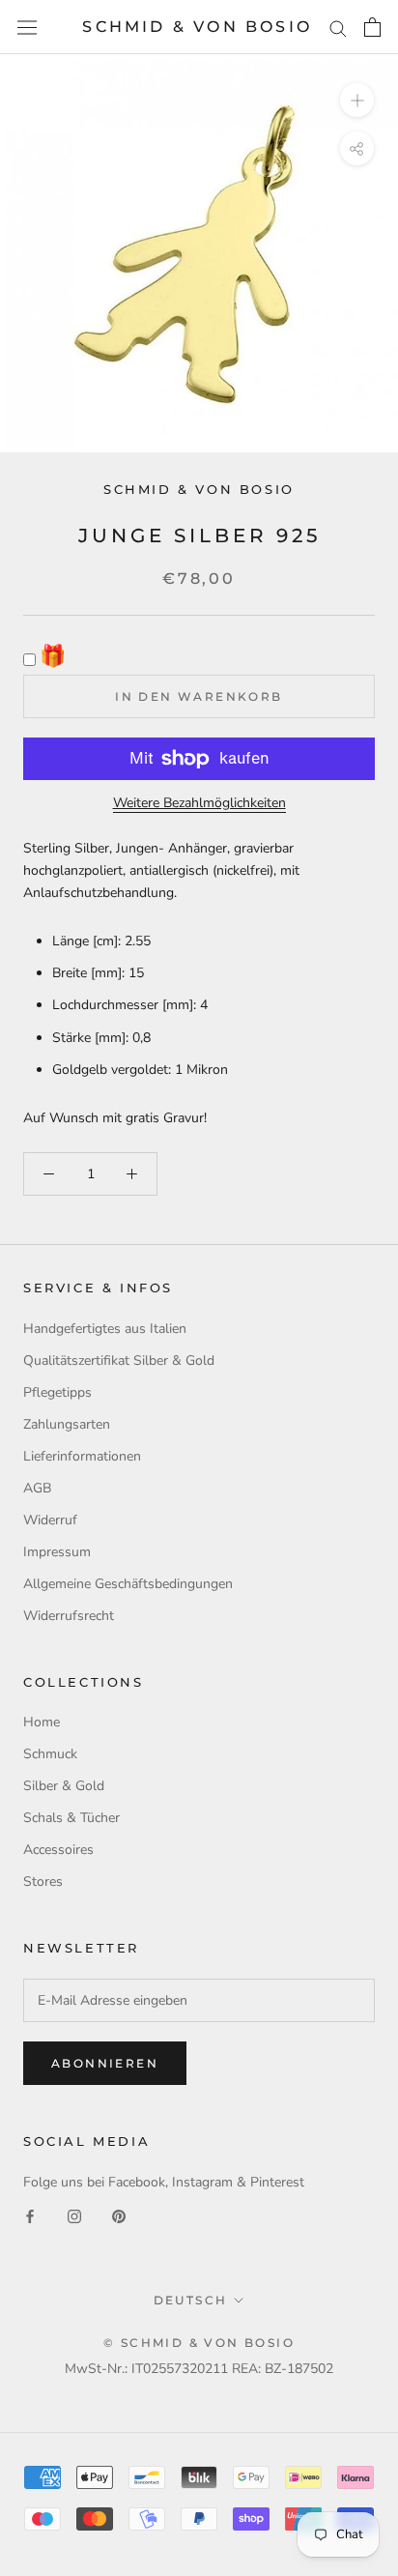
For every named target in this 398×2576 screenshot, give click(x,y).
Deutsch (191, 2300)
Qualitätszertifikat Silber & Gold (119, 1360)
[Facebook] (30, 2215)
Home (42, 1722)
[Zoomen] (357, 100)
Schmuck (50, 1754)
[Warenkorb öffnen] (372, 27)
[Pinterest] (119, 2215)
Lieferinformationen (82, 1456)
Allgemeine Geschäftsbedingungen (128, 1584)
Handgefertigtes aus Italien (105, 1329)
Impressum (57, 1552)
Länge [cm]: (86, 941)
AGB (37, 1488)
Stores (43, 1881)
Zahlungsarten (67, 1424)
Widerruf (50, 1520)
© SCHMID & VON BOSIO (199, 2343)
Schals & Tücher (71, 1818)
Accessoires (58, 1850)
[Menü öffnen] (27, 28)
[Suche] (338, 28)
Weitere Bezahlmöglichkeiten (199, 803)
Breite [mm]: (88, 973)
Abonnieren (105, 2063)
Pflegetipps (57, 1392)
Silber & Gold (64, 1786)
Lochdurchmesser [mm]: (124, 1005)
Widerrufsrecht (69, 1616)
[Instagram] (74, 2215)
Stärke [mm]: (90, 1038)
